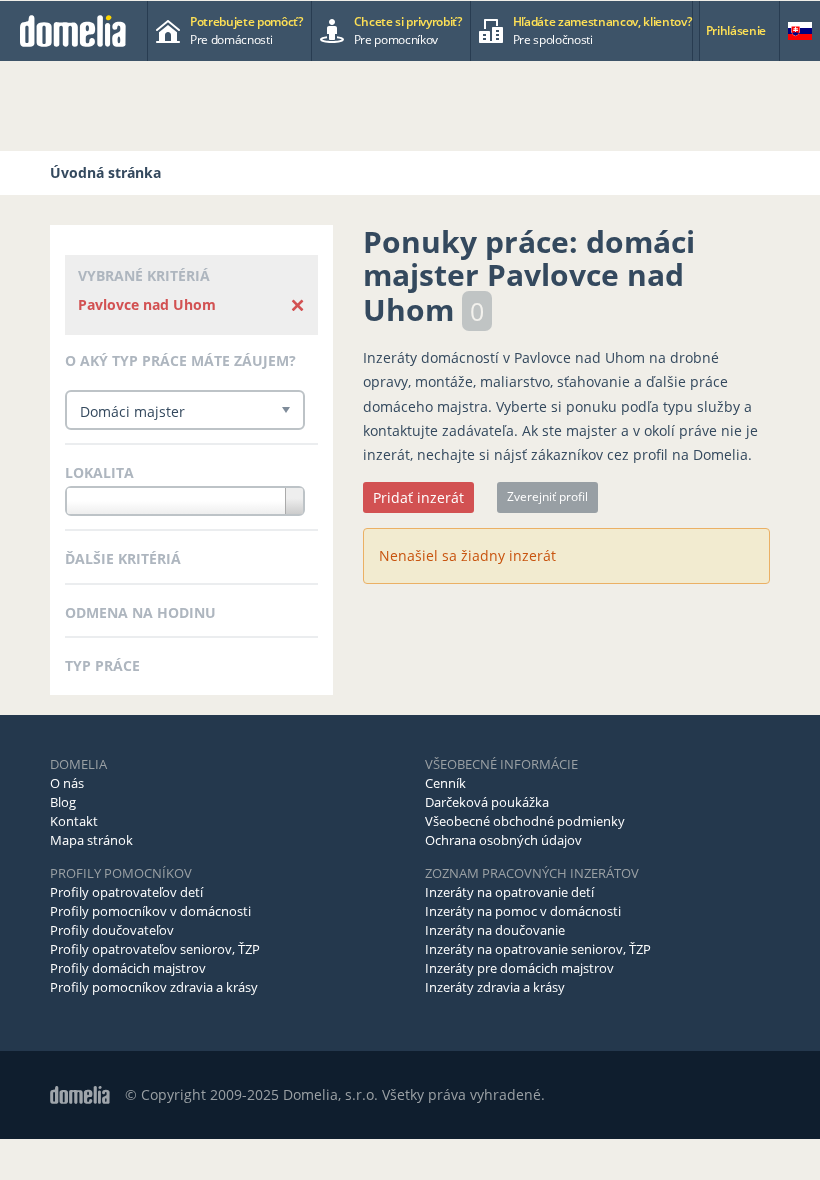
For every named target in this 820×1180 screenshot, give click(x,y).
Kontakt (74, 821)
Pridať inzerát (418, 497)
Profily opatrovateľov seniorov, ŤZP (155, 949)
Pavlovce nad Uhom (147, 304)
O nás (67, 783)
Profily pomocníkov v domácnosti (150, 911)
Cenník (445, 783)
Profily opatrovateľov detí (126, 892)
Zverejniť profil (547, 496)
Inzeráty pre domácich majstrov (519, 968)
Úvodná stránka (105, 172)
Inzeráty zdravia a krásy (495, 987)
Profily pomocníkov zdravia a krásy (154, 987)
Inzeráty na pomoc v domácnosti (523, 911)
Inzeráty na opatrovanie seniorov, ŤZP (538, 949)
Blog (63, 802)
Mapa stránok (91, 840)
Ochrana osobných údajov (503, 840)
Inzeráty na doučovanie (495, 930)
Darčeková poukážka (487, 802)
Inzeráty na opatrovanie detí (509, 892)
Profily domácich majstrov (128, 968)
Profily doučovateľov (112, 930)
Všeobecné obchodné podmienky (525, 821)
